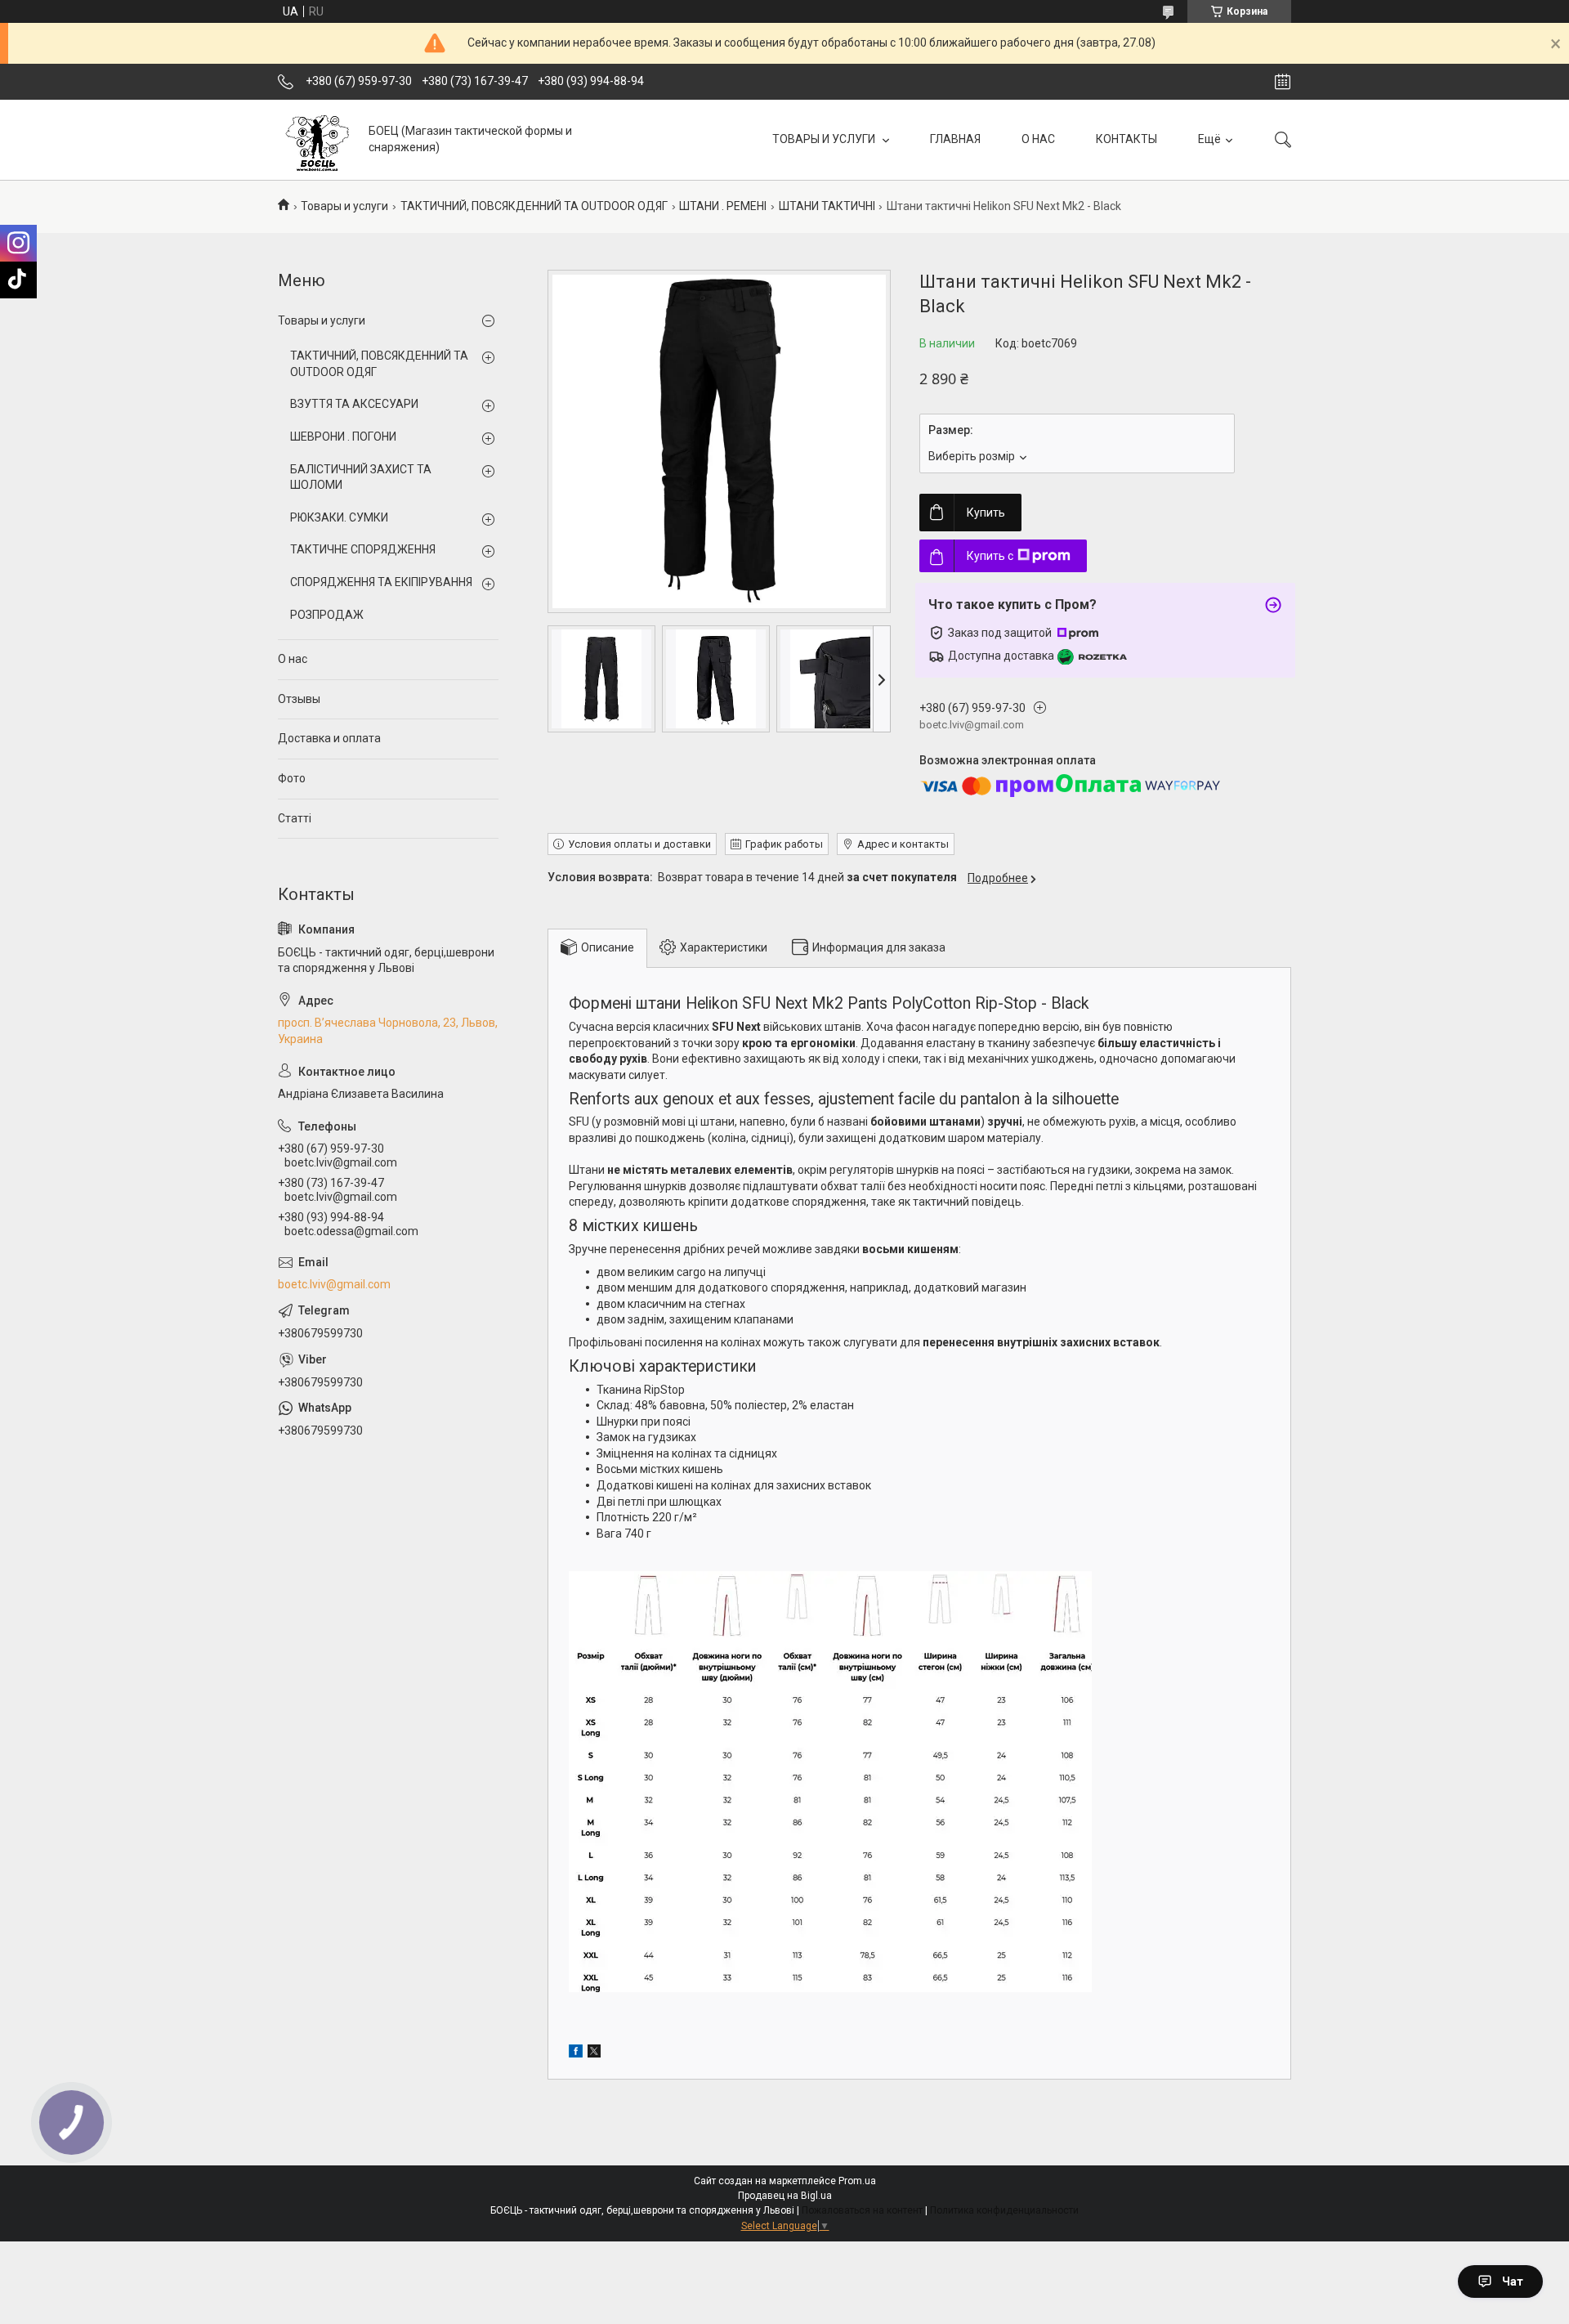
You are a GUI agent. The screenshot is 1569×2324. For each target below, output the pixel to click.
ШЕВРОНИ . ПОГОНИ (343, 437)
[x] (594, 2053)
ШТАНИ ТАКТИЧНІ (827, 206)
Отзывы (299, 699)
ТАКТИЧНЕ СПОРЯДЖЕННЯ (363, 549)
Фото (292, 778)
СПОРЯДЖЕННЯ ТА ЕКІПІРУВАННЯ (381, 582)
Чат (1513, 2281)
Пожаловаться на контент (862, 2210)
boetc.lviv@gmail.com (334, 1284)
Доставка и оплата (329, 738)
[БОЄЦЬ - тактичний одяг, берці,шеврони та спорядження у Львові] (317, 139)
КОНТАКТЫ (1126, 139)
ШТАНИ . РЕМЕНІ (723, 206)
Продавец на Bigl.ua (785, 2196)
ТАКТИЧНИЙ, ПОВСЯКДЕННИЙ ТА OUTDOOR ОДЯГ (534, 206)
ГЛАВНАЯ (955, 139)
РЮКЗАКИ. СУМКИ (339, 517)
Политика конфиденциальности (1004, 2210)
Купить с (990, 556)
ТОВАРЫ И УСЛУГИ (825, 139)
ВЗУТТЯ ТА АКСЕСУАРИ (354, 404)
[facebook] (576, 2053)
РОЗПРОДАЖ (327, 615)
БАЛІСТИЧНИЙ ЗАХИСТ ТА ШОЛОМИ (361, 477)
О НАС (1038, 139)
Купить (986, 513)
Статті (295, 818)
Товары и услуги (344, 206)
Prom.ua (857, 2181)
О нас (293, 659)
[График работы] (1283, 82)
